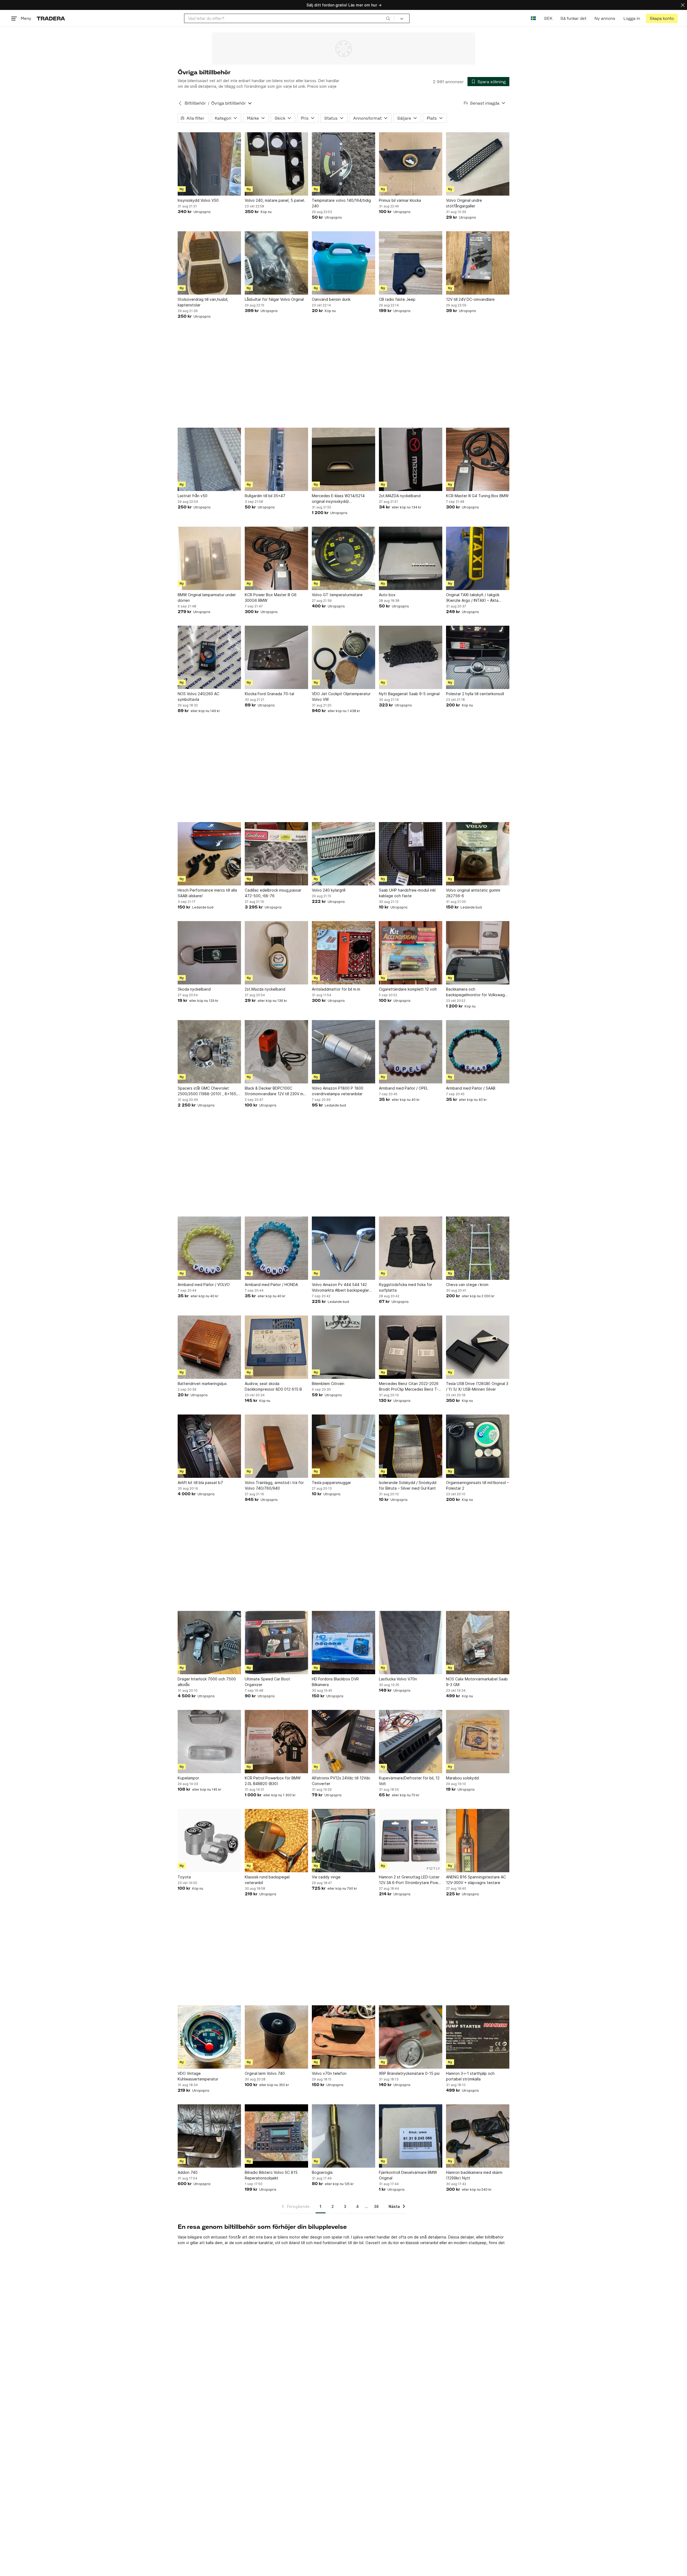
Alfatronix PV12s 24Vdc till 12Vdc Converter (341, 1781)
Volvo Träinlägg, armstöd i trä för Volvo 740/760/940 (274, 1485)
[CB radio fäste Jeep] (411, 263)
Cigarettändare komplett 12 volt (408, 989)
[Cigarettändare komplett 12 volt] (411, 953)
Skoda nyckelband (194, 989)
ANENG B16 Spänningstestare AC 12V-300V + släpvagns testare (476, 1880)
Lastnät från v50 (193, 496)
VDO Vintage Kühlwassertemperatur (198, 2076)
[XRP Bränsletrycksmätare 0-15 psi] (411, 2037)
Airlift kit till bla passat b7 (200, 1483)
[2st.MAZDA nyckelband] (411, 459)
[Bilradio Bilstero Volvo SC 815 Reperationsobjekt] (276, 2136)
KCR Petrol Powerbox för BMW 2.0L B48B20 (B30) (273, 1781)
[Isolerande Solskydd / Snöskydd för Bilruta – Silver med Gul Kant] (411, 1446)
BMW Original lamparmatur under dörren (207, 598)
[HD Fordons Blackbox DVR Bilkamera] (343, 1643)
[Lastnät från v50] (209, 459)
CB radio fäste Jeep (397, 299)
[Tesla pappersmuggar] (343, 1446)
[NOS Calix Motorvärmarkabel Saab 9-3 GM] (478, 1643)
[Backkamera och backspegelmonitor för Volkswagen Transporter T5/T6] (478, 953)
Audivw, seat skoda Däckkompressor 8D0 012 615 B (273, 1386)
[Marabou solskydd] (478, 1742)
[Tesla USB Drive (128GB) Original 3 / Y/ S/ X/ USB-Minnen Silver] (478, 1347)
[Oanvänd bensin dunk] (343, 263)
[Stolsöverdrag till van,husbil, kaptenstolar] (209, 263)
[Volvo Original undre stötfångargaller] (478, 164)
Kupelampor (188, 1778)
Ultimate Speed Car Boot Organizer (267, 1682)
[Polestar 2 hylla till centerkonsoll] (478, 657)
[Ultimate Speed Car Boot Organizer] (276, 1643)
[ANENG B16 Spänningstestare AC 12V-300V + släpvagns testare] (478, 1841)
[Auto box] (411, 558)
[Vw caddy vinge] (343, 1841)
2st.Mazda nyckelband (265, 989)
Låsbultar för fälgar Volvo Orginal (274, 299)
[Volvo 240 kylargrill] (343, 854)
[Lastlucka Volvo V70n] (411, 1643)
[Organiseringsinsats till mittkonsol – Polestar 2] (478, 1446)
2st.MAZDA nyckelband (400, 496)
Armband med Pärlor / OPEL (403, 1088)
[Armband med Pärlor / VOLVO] (209, 1248)
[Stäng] (683, 5)
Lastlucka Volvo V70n (398, 1679)
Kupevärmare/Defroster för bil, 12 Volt (409, 1781)
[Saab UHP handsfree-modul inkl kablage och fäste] (411, 854)
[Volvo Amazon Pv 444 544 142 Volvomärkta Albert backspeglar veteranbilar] (343, 1248)
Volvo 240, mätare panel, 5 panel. (275, 200)
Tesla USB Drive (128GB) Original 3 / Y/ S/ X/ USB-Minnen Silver (477, 1386)
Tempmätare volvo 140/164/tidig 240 (341, 203)
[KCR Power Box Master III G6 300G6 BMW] (276, 558)
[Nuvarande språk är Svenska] (533, 18)
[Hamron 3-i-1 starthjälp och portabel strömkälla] (478, 2037)
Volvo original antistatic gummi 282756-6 (473, 893)
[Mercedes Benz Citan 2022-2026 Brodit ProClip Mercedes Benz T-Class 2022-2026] (411, 1347)
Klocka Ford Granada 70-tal (269, 694)
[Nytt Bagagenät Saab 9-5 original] (411, 657)
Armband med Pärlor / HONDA (271, 1285)
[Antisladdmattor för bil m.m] (343, 953)
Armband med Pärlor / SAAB (471, 1088)
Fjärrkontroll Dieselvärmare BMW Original (408, 2175)
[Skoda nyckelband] (209, 953)
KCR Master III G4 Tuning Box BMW (477, 496)
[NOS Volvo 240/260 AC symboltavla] (209, 657)
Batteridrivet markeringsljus (202, 1384)
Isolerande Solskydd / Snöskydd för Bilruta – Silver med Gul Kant (408, 1485)
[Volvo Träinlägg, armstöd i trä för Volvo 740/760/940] (276, 1446)
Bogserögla (322, 2172)
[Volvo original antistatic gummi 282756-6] (478, 854)
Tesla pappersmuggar (331, 1483)
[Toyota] (209, 1841)
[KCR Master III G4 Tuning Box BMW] (478, 459)
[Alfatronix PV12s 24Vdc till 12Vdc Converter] (343, 1742)
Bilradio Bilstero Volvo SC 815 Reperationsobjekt (271, 2175)
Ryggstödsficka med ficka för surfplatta (405, 1287)
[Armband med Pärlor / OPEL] (411, 1052)
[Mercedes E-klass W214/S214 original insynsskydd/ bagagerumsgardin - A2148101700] (343, 459)
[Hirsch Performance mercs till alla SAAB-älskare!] (209, 854)
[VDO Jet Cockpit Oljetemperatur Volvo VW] (343, 657)
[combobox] (289, 18)
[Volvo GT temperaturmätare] (343, 558)
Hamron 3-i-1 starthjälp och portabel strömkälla (470, 2076)
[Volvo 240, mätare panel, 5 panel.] (276, 164)
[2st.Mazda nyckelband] (276, 953)
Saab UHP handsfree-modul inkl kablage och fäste (407, 893)
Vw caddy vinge (326, 1877)
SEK (548, 18)
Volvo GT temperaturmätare (337, 595)
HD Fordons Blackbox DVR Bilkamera (335, 1682)
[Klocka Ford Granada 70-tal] (276, 657)
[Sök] (388, 18)
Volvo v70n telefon (329, 2073)
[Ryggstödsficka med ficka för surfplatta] (411, 1248)
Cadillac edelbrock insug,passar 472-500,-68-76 (273, 893)
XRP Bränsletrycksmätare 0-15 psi (409, 2073)
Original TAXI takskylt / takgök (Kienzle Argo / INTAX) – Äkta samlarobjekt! (473, 598)
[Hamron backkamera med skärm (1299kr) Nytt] (478, 2136)
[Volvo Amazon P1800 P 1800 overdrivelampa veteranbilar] (343, 1052)
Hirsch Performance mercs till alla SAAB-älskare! (207, 893)
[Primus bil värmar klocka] (411, 164)
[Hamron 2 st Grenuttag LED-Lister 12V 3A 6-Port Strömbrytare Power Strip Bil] (411, 1841)
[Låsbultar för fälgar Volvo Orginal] (276, 263)
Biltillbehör (195, 103)
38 (376, 2206)
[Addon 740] (209, 2136)
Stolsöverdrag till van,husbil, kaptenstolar (203, 302)
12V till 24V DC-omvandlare (470, 299)
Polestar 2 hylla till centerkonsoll (475, 694)
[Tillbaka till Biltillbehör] (180, 103)
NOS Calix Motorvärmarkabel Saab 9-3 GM (477, 1682)
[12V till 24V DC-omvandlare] (478, 263)
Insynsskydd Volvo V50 (198, 200)
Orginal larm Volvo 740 (265, 2073)
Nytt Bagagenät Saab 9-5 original (409, 694)
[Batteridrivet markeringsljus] (209, 1347)
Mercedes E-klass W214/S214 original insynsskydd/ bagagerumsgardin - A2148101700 (343, 499)
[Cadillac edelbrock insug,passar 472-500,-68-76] (276, 854)
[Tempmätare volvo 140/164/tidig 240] (343, 164)
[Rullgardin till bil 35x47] (276, 459)
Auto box (387, 595)
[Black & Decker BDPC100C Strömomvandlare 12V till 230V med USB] (276, 1052)
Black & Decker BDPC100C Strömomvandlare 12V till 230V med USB (276, 1091)
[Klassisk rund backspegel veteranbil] (276, 1841)
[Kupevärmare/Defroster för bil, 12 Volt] (411, 1742)
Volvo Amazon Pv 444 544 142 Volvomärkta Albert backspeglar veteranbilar (340, 1288)
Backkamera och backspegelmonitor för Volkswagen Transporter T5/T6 (478, 992)
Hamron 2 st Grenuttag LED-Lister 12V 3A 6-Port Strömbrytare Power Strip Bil (410, 1880)
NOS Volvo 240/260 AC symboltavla (198, 697)
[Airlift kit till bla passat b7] (209, 1446)
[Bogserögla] (343, 2136)
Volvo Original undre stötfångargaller (464, 203)
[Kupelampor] (209, 1742)
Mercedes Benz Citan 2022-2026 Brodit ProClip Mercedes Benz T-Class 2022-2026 (409, 1387)
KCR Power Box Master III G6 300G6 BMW (271, 598)
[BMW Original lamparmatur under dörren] (209, 558)
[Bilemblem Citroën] (343, 1347)
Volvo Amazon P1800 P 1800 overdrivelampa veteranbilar (338, 1091)
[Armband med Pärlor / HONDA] (276, 1248)
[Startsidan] (51, 18)
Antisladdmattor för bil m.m (336, 989)
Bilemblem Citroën (328, 1384)
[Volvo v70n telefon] (343, 2037)
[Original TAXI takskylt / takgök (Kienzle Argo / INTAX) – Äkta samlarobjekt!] (478, 558)
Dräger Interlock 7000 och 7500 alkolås (207, 1682)
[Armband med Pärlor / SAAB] (478, 1052)
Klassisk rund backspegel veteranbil (267, 1880)
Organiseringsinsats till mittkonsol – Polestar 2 (477, 1485)
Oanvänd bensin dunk (331, 299)
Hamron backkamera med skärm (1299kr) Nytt (474, 2175)
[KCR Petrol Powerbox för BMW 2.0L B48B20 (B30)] (276, 1742)
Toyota (184, 1877)
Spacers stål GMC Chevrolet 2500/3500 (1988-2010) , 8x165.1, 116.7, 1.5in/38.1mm (209, 1091)
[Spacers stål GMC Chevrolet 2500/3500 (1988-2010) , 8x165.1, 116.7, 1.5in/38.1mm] (209, 1052)
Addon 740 (188, 2172)
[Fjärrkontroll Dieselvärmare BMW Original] (411, 2136)
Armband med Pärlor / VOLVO (204, 1285)
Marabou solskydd (462, 1778)
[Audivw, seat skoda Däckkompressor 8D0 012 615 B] (276, 1347)
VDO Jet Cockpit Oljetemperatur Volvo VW (341, 697)
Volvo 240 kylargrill (329, 890)
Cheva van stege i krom (467, 1285)
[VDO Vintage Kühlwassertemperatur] (209, 2037)
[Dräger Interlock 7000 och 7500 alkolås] (209, 1643)
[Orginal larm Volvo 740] (276, 2037)
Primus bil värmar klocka (400, 200)
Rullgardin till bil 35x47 (265, 496)
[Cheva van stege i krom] (478, 1248)
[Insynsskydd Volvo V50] (209, 164)
